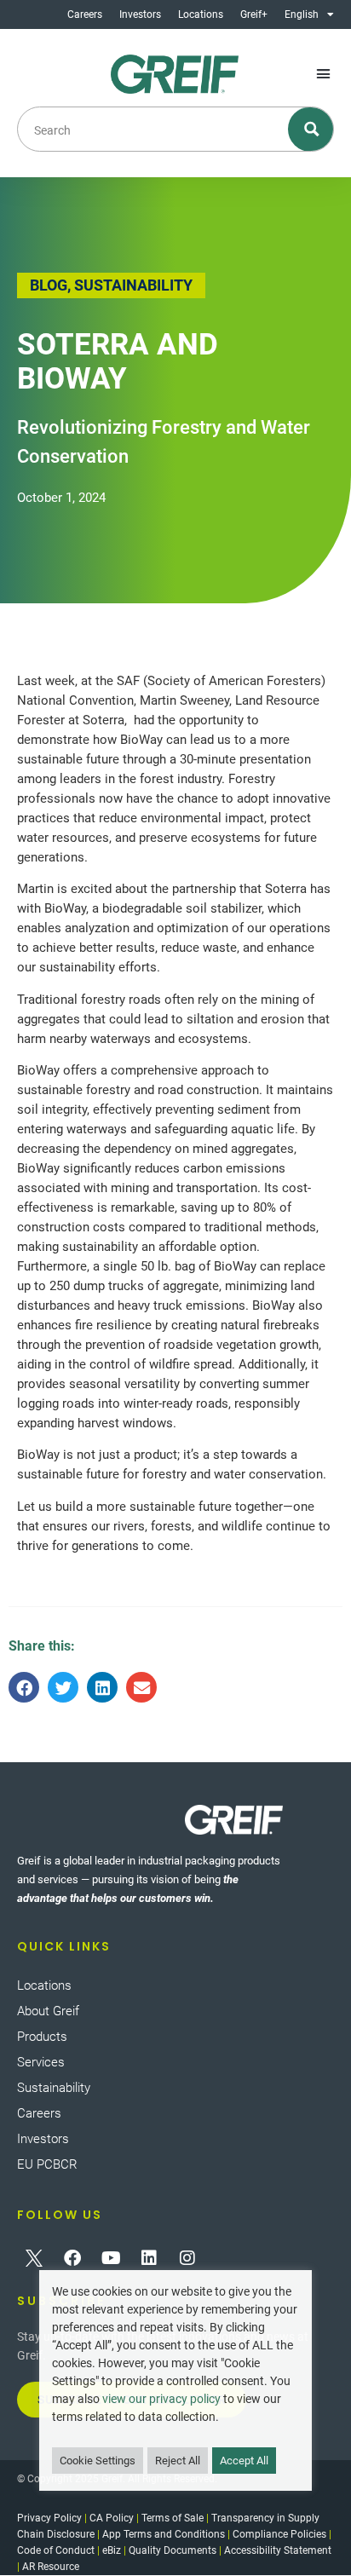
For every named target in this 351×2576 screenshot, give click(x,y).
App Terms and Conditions (164, 2534)
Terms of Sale (173, 2518)
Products (42, 2037)
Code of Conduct (56, 2550)
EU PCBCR (47, 2164)
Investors (140, 14)
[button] (323, 74)
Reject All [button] (178, 2461)
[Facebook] (72, 2258)
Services (41, 2062)
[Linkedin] (149, 2258)
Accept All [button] (244, 2461)
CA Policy (112, 2518)
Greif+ (254, 14)
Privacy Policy (49, 2518)
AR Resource (51, 2567)
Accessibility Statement (278, 2550)
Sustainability (54, 2088)
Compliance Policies (279, 2534)
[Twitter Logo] (34, 2258)
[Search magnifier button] (311, 129)
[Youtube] (111, 2258)
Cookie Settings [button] (98, 2461)
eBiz (112, 2550)
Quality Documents (173, 2550)
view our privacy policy (161, 2399)
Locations (201, 14)
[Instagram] (187, 2258)
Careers (85, 14)
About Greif (48, 2011)
